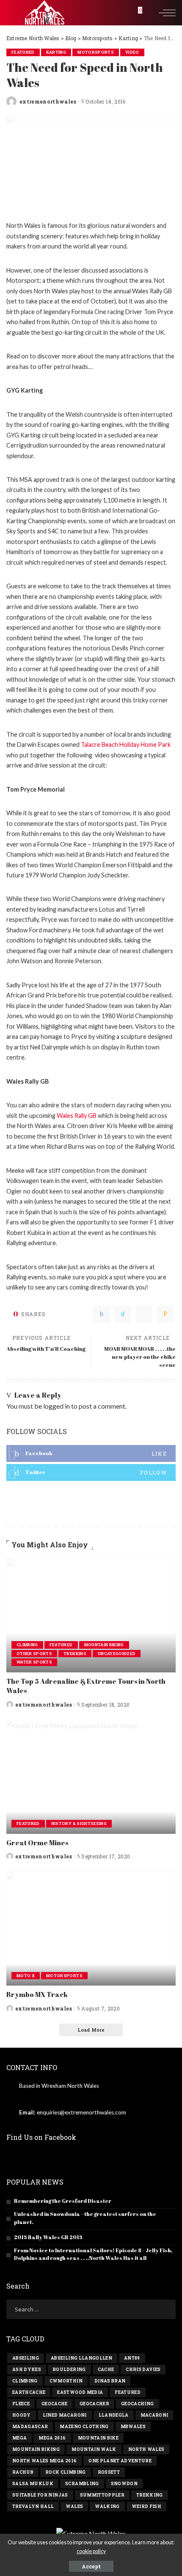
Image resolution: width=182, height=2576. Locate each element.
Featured (23, 52)
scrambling (82, 2484)
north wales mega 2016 (44, 2461)
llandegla (114, 2415)
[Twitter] (123, 1314)
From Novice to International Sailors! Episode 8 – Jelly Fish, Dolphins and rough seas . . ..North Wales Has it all (93, 2254)
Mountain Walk (94, 2449)
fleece (21, 2404)
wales (74, 2506)
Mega (19, 2438)
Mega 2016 (52, 2438)
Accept (91, 2566)
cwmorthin (66, 2381)
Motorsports (96, 52)
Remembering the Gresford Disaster (63, 2201)
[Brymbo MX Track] (91, 1929)
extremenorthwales (48, 101)
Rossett (109, 2472)
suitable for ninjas (40, 2495)
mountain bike (98, 2438)
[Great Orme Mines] (91, 1777)
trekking (150, 2495)
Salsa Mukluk (33, 2484)
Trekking (75, 1654)
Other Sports (34, 1654)
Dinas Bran (110, 2381)
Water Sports (34, 1662)
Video (132, 52)
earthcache (29, 2392)
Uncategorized (117, 1654)
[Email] (165, 1314)
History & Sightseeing (79, 1823)
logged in (57, 1406)
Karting (56, 52)
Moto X (26, 1976)
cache (106, 2370)
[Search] (149, 13)
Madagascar (30, 2427)
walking (107, 2506)
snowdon (124, 2484)
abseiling (26, 2358)
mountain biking (36, 2449)
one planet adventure (120, 2461)
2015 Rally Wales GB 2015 (48, 2237)
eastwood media (80, 2392)
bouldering (69, 2370)
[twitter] (91, 1472)
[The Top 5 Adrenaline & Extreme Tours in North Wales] (91, 1615)
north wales (146, 2449)
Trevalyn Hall (33, 2506)
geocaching (137, 2404)
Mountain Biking (104, 1645)
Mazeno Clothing (84, 2427)
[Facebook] (102, 1314)
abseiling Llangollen (81, 2358)
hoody (22, 2415)
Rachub (23, 2472)
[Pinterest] (144, 1314)
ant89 (132, 2358)
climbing (25, 2381)
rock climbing (65, 2472)
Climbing (27, 1645)
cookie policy (91, 2551)
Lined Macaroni (65, 2415)
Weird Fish (146, 2506)
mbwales (133, 2427)
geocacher (94, 2404)
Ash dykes (27, 2370)
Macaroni (154, 2415)
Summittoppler (102, 2495)
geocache (55, 2404)
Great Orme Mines (37, 1843)
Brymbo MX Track (37, 1994)
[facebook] (91, 1453)
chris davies (143, 2370)
